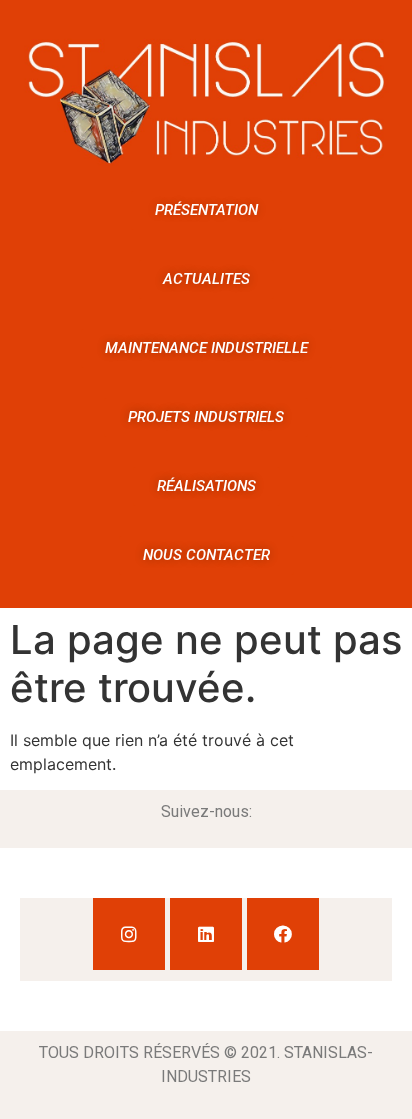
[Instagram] (129, 934)
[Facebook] (283, 934)
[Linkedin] (206, 934)
